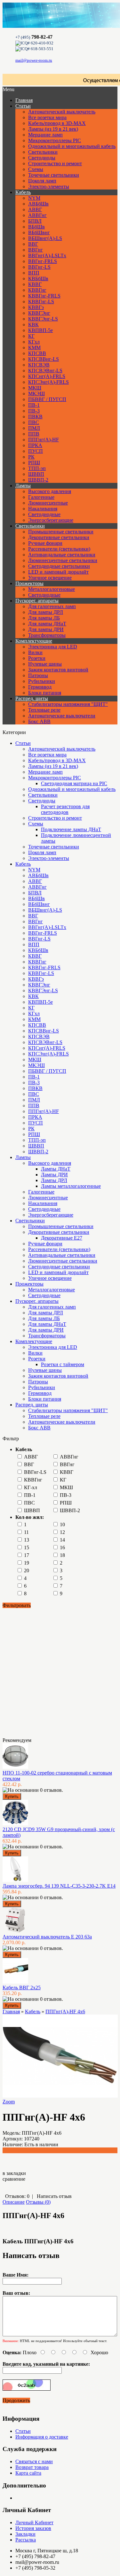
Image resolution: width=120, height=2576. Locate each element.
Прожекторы (29, 583)
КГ (31, 336)
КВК (33, 325)
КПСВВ (37, 353)
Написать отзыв (54, 2196)
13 (27, 1540)
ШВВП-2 (38, 480)
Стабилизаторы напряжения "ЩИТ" (68, 704)
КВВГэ (36, 307)
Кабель (23, 192)
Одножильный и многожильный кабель (72, 146)
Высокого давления (50, 491)
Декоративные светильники (59, 537)
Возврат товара (32, 2467)
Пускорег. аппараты (37, 601)
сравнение (14, 2179)
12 (62, 1532)
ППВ (34, 434)
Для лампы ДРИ (46, 629)
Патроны (38, 675)
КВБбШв (38, 278)
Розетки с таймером (63, 1364)
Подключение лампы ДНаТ (71, 829)
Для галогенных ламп (52, 606)
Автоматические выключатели (62, 716)
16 (62, 1547)
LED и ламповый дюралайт (58, 572)
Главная (11, 2011)
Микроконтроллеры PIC (55, 140)
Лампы (23, 486)
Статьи (23, 106)
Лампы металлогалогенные (71, 1186)
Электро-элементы (49, 186)
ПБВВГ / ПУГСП (47, 399)
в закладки (14, 2173)
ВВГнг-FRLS (43, 261)
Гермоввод (40, 687)
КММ (34, 348)
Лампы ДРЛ (54, 1180)
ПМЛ (34, 428)
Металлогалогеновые (52, 589)
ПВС (34, 422)
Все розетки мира (47, 117)
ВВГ (33, 244)
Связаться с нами (34, 2461)
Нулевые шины (45, 664)
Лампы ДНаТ (56, 1169)
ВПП (34, 273)
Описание (14, 2202)
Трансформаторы (47, 635)
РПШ (34, 463)
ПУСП (36, 451)
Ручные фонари (45, 543)
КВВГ (35, 284)
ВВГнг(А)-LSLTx (47, 255)
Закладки (25, 2534)
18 (62, 1555)
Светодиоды (42, 158)
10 (62, 1524)
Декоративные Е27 (62, 1238)
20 (27, 1570)
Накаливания (43, 509)
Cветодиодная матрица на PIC (74, 783)
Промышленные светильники (61, 532)
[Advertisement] (35, 1672)
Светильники (43, 152)
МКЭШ (36, 394)
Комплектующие (34, 641)
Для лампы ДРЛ (46, 612)
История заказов (33, 2528)
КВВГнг (37, 290)
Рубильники (42, 681)
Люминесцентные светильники (63, 560)
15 (27, 1547)
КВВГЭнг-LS (43, 319)
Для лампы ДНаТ (47, 624)
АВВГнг (37, 215)
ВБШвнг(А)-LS (45, 238)
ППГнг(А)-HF (44, 440)
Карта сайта (28, 2473)
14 (62, 1540)
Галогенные (41, 497)
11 (26, 1532)
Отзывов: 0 (17, 2196)
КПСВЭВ (39, 365)
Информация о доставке (42, 2437)
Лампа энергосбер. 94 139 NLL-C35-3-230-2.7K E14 (59, 1886)
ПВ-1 (34, 405)
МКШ (35, 388)
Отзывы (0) (38, 2202)
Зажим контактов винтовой (58, 670)
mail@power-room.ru (34, 60)
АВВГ (35, 209)
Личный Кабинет (34, 2522)
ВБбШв (36, 227)
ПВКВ (35, 417)
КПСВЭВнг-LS (45, 371)
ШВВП (36, 474)
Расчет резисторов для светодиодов (65, 809)
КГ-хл (31, 1487)
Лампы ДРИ (54, 1175)
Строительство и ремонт (55, 163)
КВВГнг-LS (41, 302)
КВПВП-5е (40, 330)
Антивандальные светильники (62, 555)
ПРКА (35, 445)
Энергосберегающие (51, 520)
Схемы (36, 169)
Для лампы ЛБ (44, 618)
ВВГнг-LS (39, 267)
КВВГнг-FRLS (44, 296)
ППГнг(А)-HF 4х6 (65, 2011)
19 (27, 1563)
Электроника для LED (53, 647)
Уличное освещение (50, 578)
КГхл (34, 342)
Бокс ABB (39, 721)
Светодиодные (44, 514)
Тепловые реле (44, 710)
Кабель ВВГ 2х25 (22, 1988)
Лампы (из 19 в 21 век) (53, 129)
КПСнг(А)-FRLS (47, 376)
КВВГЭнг (39, 313)
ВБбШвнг (39, 232)
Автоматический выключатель (62, 112)
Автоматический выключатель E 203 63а (47, 1937)
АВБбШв (38, 204)
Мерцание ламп (45, 135)
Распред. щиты (32, 698)
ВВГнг (36, 250)
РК (31, 457)
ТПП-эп (37, 468)
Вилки (35, 652)
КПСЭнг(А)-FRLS (48, 382)
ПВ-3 (34, 411)
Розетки (37, 658)
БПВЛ (35, 221)
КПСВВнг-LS (44, 359)
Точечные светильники (54, 175)
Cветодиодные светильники (59, 566)
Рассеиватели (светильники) (59, 549)
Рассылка (26, 2540)
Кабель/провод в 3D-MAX (57, 123)
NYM (34, 198)
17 (27, 1555)
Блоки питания (45, 693)
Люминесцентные (48, 503)
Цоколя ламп (42, 181)
